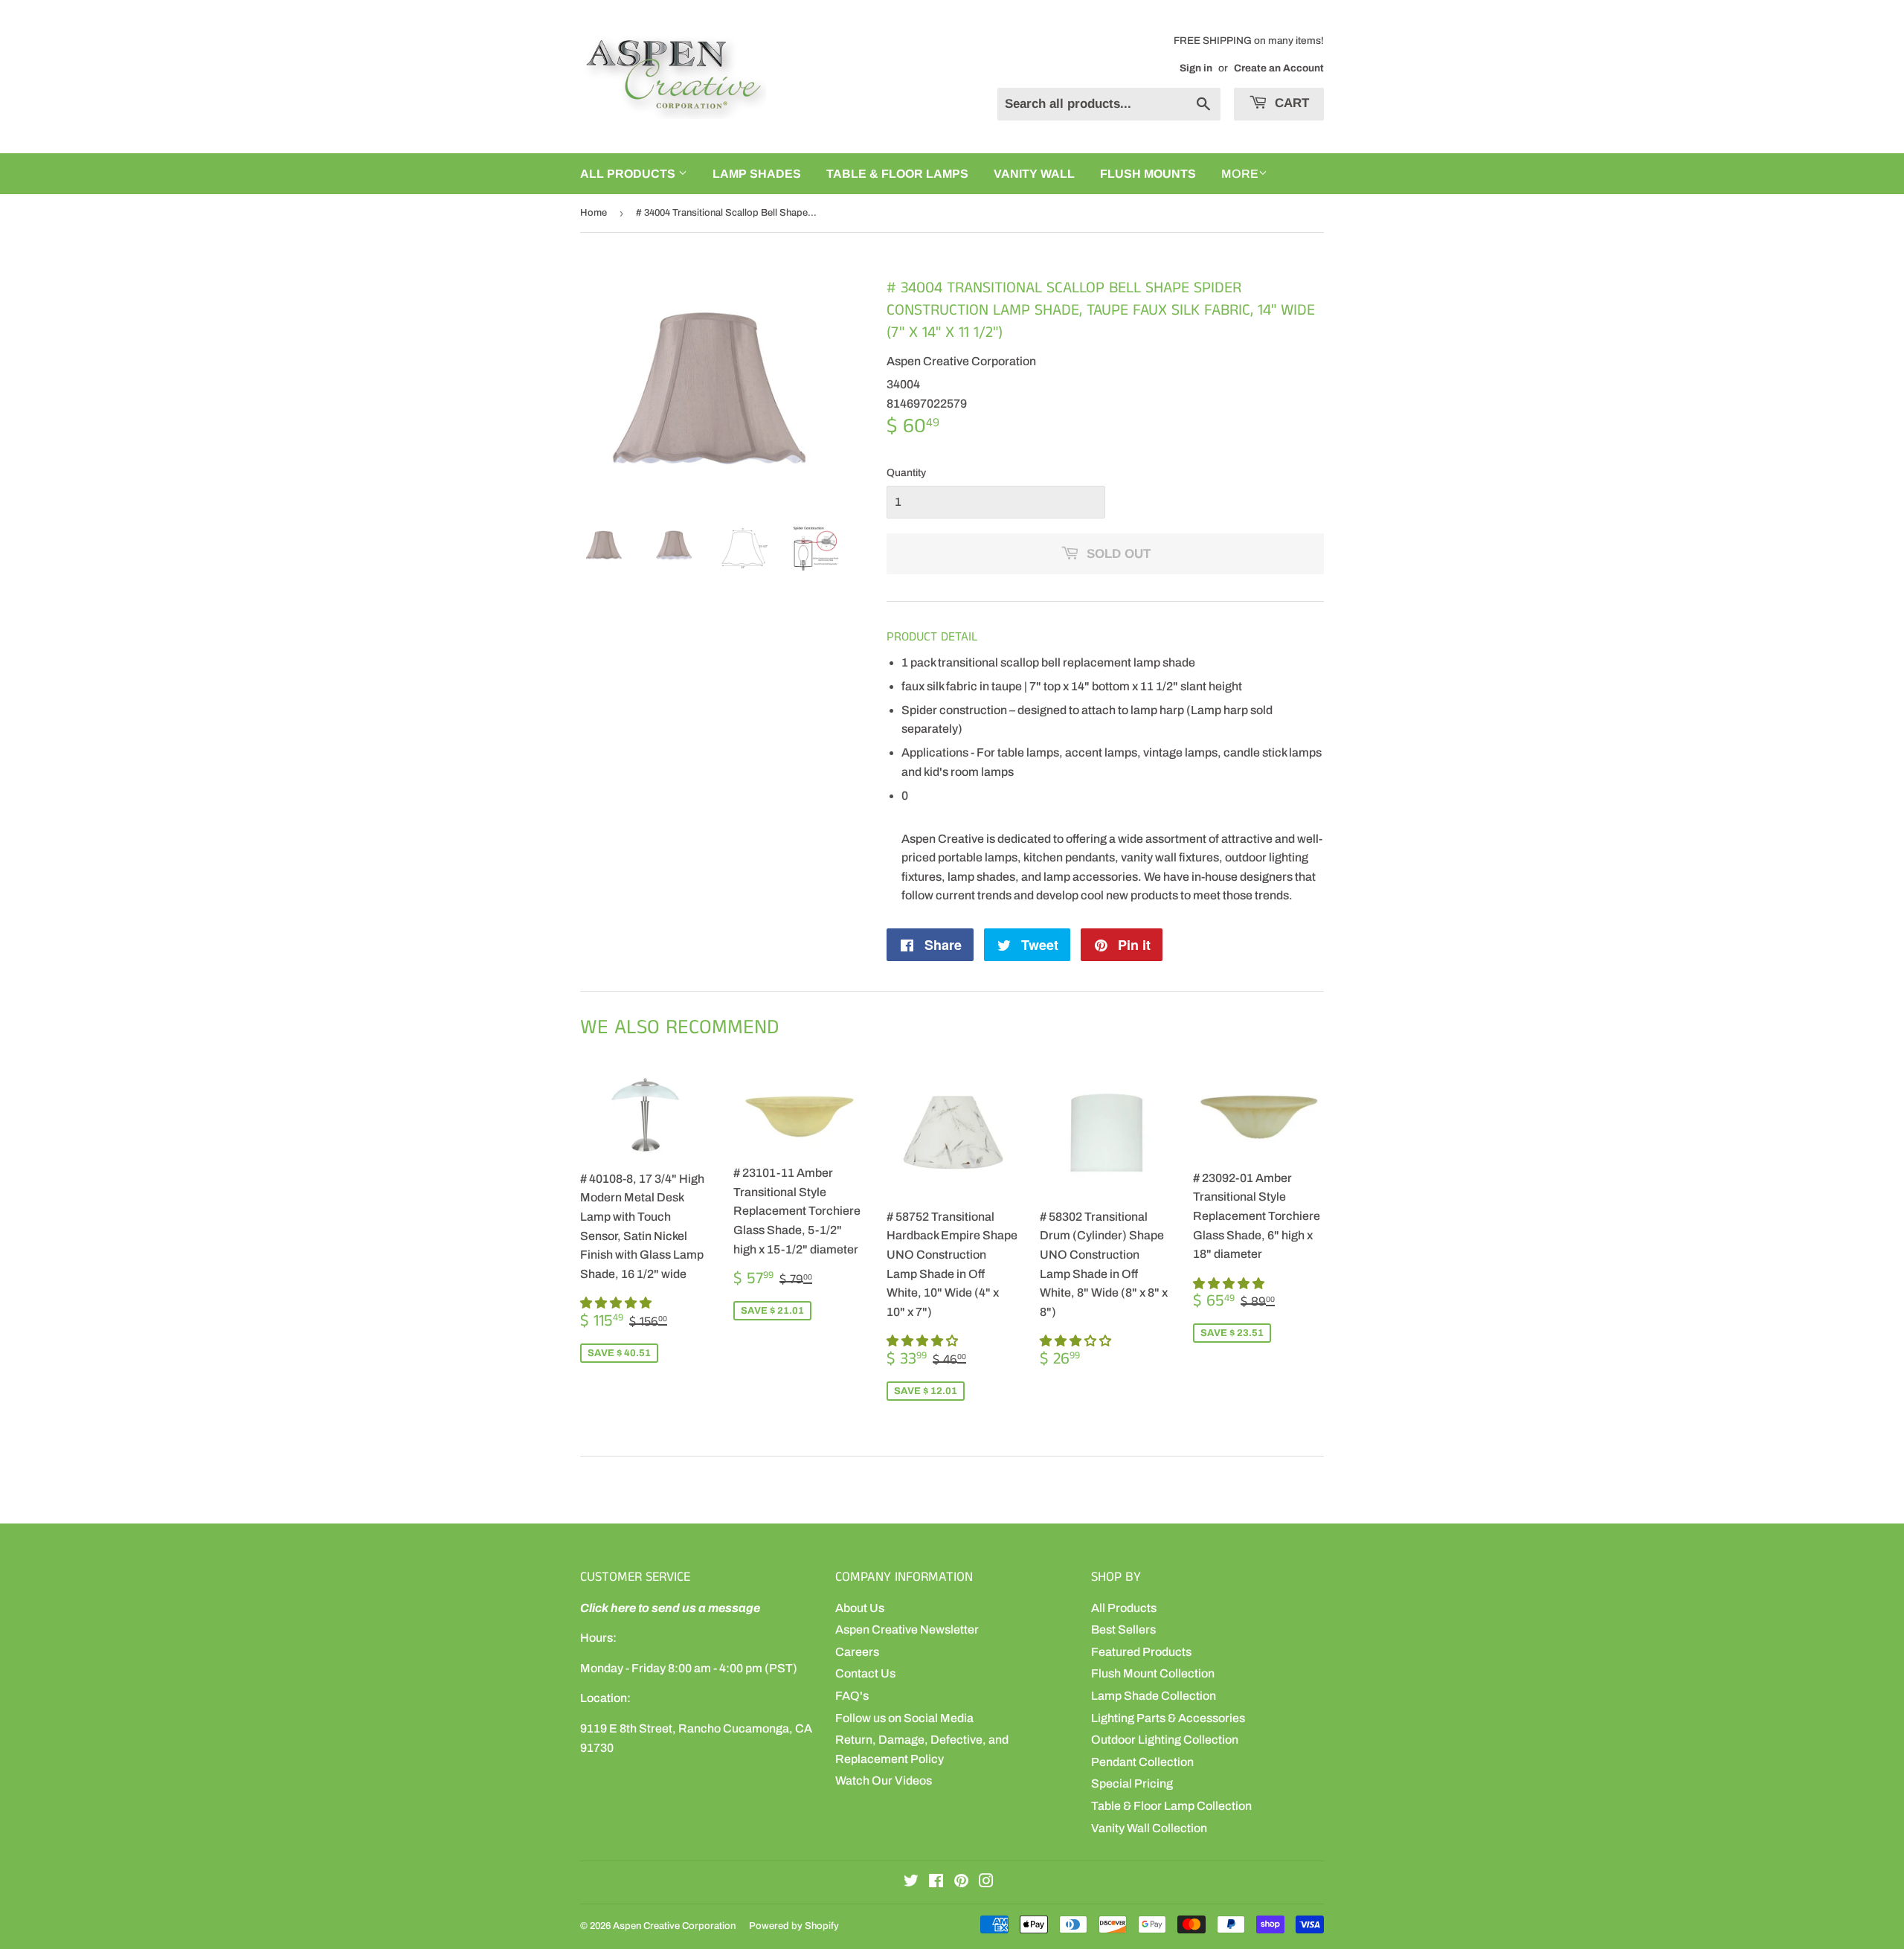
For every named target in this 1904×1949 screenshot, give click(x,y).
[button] (617, 1303)
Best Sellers (1123, 1629)
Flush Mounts (1148, 174)
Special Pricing (1132, 1783)
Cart (1290, 103)
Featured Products (1141, 1652)
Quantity (906, 473)
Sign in (1196, 68)
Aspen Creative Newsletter (907, 1629)
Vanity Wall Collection (1149, 1828)
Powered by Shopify (794, 1926)
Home (594, 213)
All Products (1124, 1608)
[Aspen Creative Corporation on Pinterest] (961, 1882)
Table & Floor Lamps (897, 174)
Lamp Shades (757, 174)
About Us (860, 1608)
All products (629, 174)
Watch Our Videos (884, 1781)
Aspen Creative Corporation (674, 1926)
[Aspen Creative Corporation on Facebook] (936, 1882)
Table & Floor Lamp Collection (1171, 1806)
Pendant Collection (1142, 1762)
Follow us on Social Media (904, 1718)
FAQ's (852, 1696)
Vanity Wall (1034, 174)
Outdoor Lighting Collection (1165, 1740)
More (1240, 174)
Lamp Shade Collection (1154, 1696)
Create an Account (1279, 68)
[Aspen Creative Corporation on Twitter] (911, 1882)
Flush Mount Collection (1153, 1673)
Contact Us (865, 1673)
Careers (857, 1652)
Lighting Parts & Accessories (1168, 1718)
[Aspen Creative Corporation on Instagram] (986, 1882)
